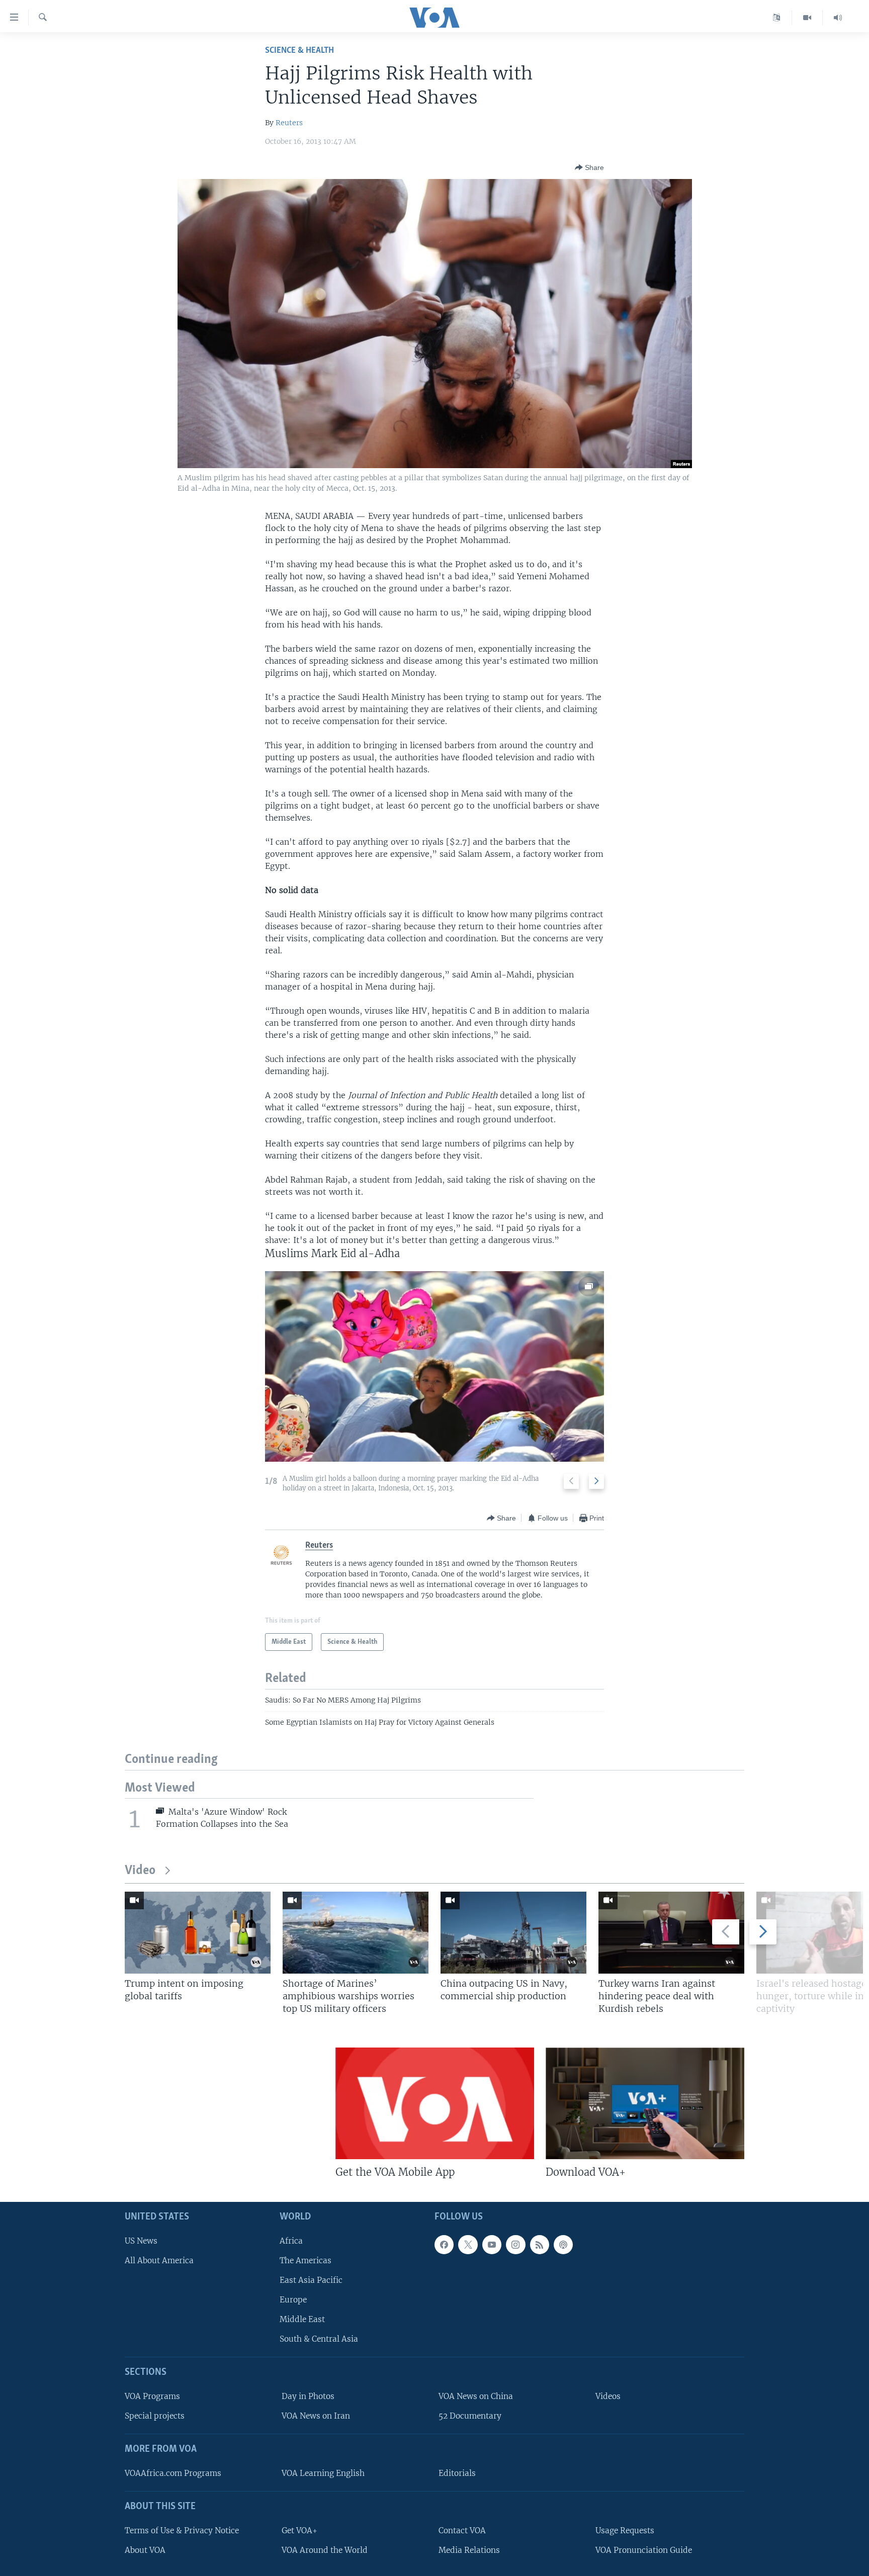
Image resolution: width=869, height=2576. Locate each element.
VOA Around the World (325, 2550)
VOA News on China (476, 2396)
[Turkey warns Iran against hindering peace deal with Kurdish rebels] (671, 1933)
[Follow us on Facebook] (444, 2244)
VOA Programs (152, 2396)
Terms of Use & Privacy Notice (182, 2530)
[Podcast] (563, 2244)
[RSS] (540, 2244)
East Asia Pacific (311, 2280)
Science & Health (299, 51)
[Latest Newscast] (838, 18)
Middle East (302, 2319)
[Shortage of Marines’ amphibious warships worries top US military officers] (356, 1933)
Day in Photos (308, 2396)
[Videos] (807, 18)
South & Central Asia (319, 2339)
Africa (291, 2240)
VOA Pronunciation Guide (644, 2550)
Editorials (457, 2473)
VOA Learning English (323, 2473)
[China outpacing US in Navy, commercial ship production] (513, 1933)
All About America (159, 2260)
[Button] (589, 167)
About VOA (145, 2550)
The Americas (306, 2260)
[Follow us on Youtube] (492, 2244)
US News (141, 2240)
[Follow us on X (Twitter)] (468, 2244)
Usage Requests (625, 2530)
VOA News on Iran (316, 2416)
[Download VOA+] (645, 2103)
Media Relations (469, 2550)
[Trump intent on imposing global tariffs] (198, 1933)
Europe (293, 2300)
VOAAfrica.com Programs (173, 2473)
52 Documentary (470, 2416)
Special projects (155, 2416)
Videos (608, 2396)
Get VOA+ (299, 2530)
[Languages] (777, 18)
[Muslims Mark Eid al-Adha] (434, 1366)
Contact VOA (462, 2530)
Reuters (289, 123)
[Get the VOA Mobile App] (435, 2103)
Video (140, 1871)
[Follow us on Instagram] (515, 2244)
